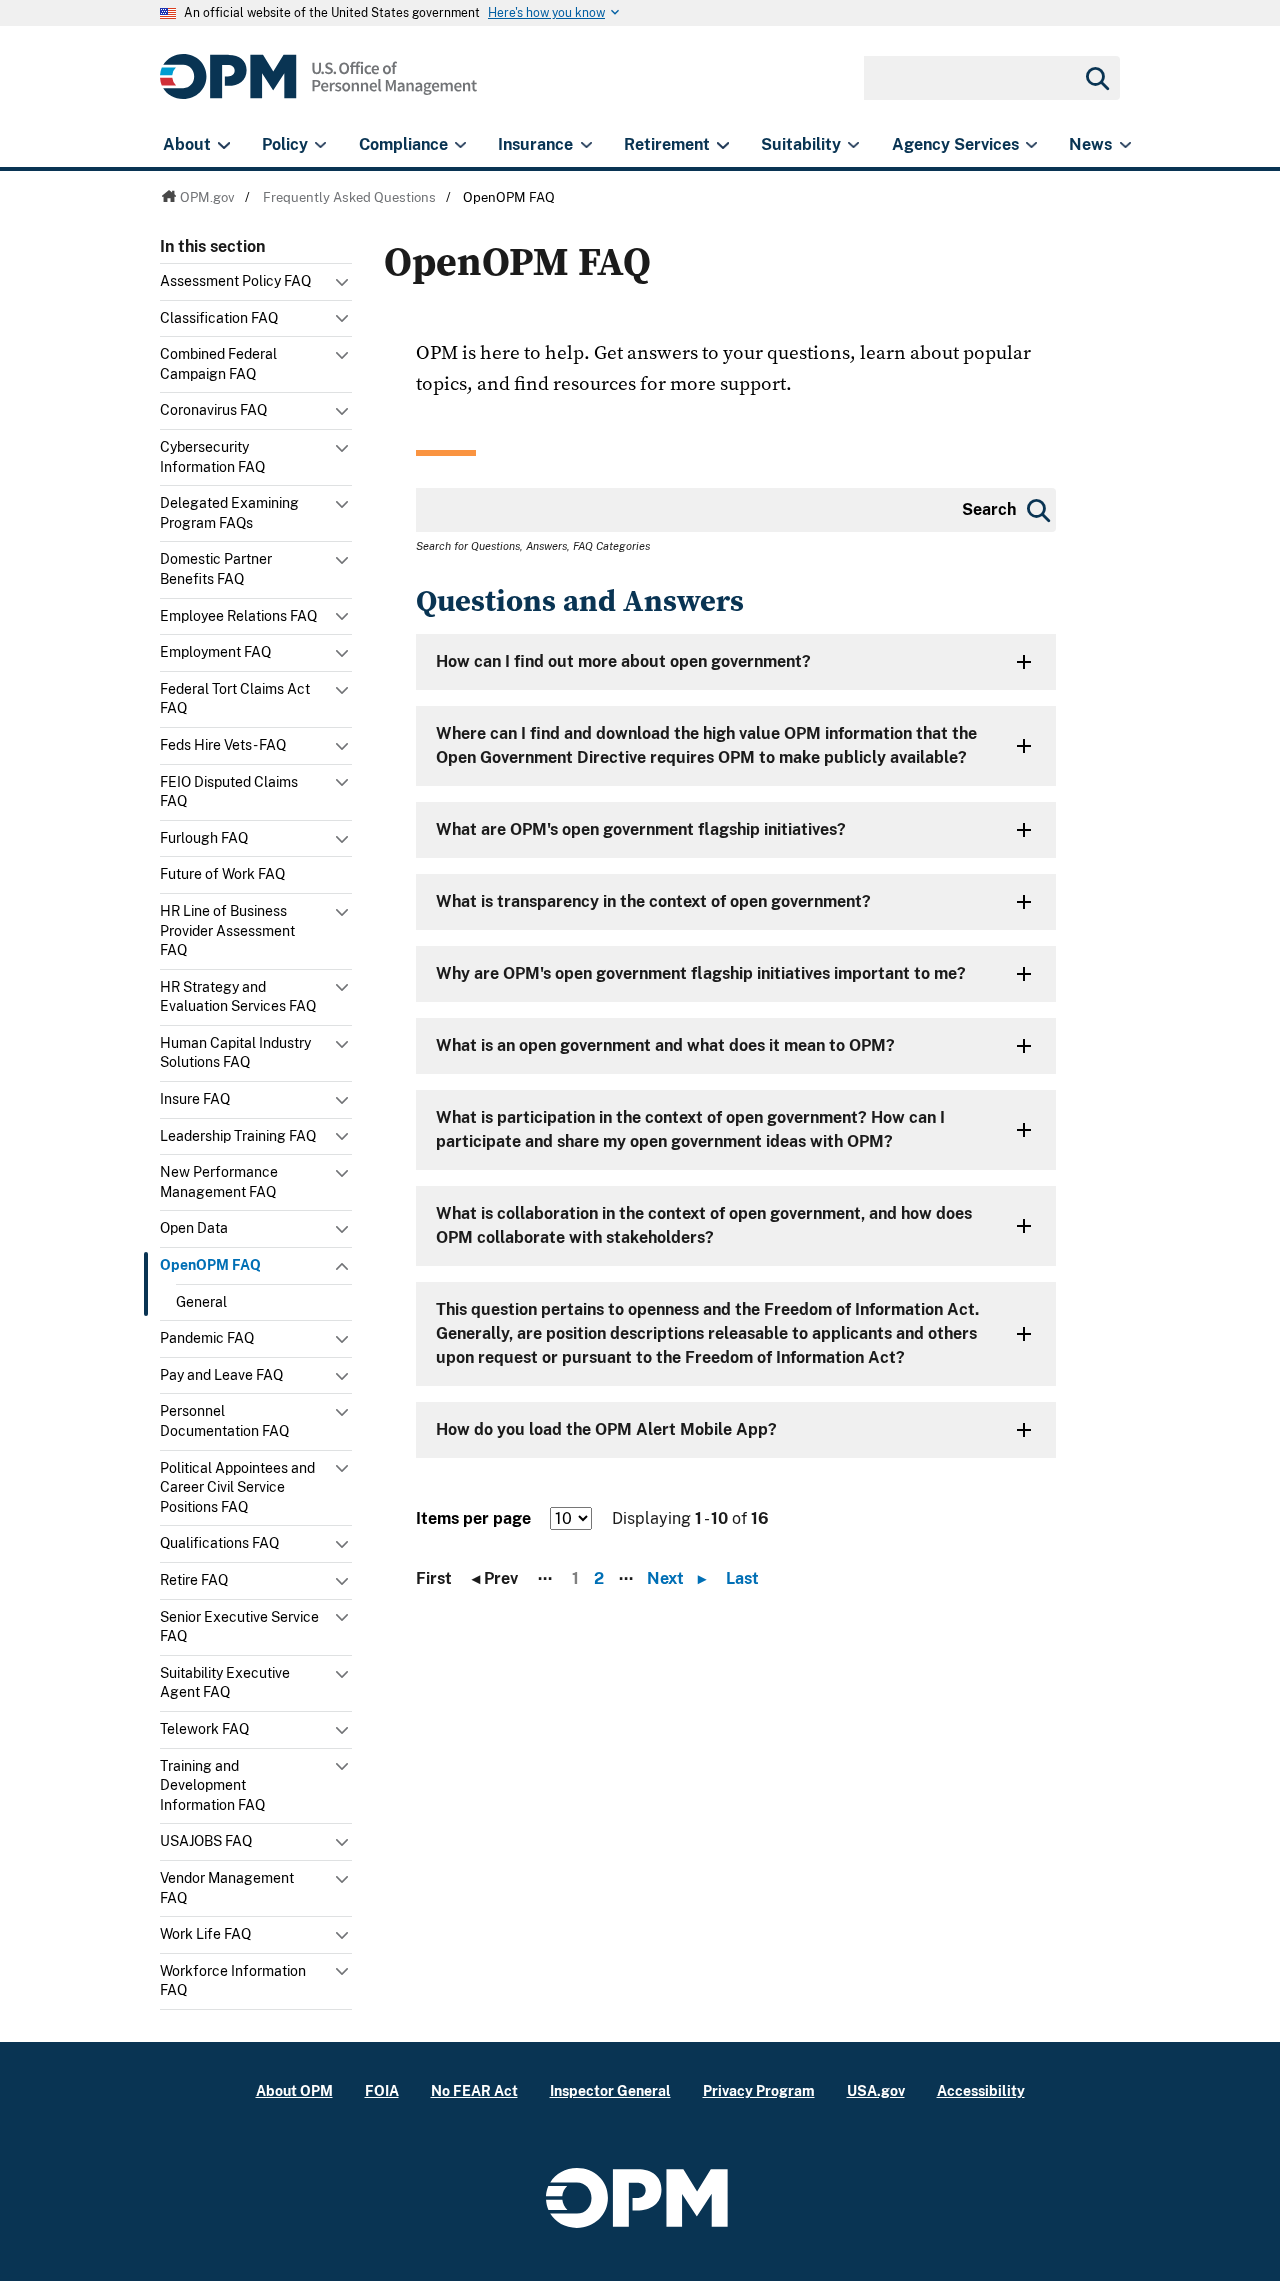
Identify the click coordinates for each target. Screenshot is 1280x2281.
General (201, 1302)
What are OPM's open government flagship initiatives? (641, 829)
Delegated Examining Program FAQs (229, 513)
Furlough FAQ (204, 838)
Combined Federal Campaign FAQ (218, 364)
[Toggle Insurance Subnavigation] (586, 145)
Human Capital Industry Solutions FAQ (235, 1053)
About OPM (294, 2090)
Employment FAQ (215, 652)
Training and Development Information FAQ (212, 1785)
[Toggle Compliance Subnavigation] (460, 145)
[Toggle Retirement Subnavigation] (722, 145)
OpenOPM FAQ (210, 1265)
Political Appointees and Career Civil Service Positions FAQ (237, 1487)
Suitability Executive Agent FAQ (225, 1683)
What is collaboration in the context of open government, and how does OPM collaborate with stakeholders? (704, 1225)
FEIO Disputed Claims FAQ (229, 792)
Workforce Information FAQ (233, 1981)
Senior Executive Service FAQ (239, 1627)
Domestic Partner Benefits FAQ (216, 569)
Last (742, 1579)
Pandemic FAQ (207, 1338)
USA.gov (876, 2090)
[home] (318, 87)
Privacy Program (759, 2090)
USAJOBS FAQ (206, 1841)
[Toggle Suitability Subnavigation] (853, 145)
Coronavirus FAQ (213, 410)
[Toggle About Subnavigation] (223, 145)
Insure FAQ (195, 1099)
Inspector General (610, 2090)
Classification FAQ (219, 318)
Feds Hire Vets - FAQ (223, 745)
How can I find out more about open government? (623, 661)
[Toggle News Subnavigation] (1125, 145)
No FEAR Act (474, 2090)
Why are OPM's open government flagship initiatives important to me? (701, 973)
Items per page (473, 1518)
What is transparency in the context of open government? (653, 901)
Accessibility (981, 2090)
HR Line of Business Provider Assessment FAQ (227, 930)
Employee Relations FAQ (238, 616)
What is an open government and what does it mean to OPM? (665, 1045)
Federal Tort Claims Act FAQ (235, 699)
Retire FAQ (194, 1580)
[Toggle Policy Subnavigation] (320, 145)
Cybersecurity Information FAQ (212, 457)
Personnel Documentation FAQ (224, 1421)
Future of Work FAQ (222, 874)
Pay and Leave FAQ (221, 1375)
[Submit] (1096, 78)
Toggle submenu (344, 287)
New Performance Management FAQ (219, 1182)
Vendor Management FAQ (227, 1888)
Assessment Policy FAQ (235, 281)
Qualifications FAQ (219, 1543)
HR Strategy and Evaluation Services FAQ (238, 997)
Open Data (194, 1228)
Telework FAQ (204, 1729)
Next (676, 1579)
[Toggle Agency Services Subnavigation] (1031, 145)
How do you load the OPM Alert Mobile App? (606, 1429)
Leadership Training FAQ (238, 1136)
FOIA (382, 2090)
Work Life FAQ (205, 1934)
